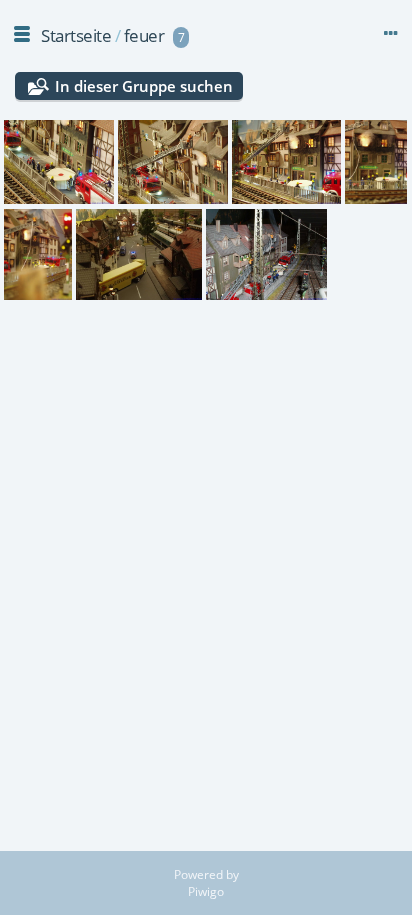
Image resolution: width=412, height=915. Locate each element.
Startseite (76, 35)
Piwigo (206, 891)
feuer (144, 35)
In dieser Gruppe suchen (144, 86)
